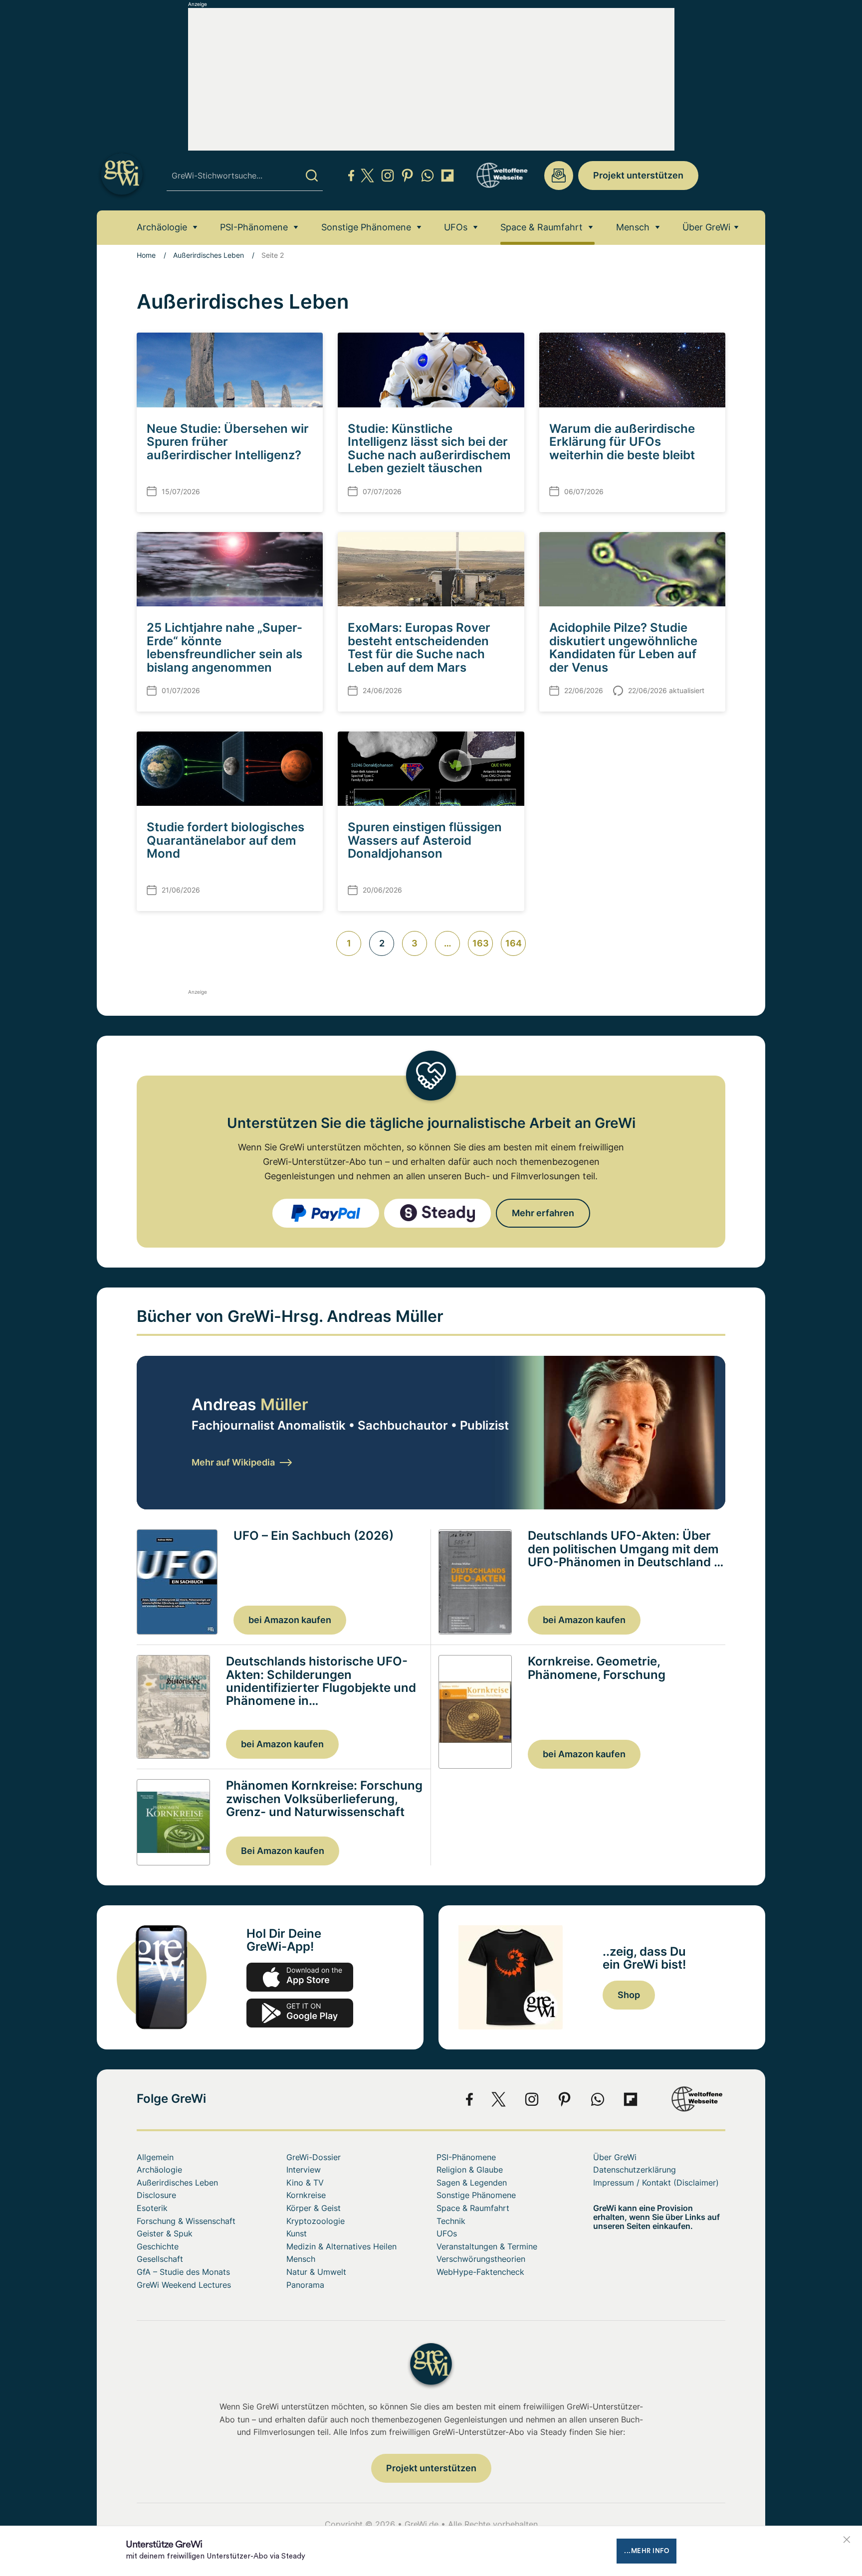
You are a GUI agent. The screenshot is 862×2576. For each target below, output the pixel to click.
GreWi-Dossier (314, 2157)
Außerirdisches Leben (209, 255)
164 (514, 943)
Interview (304, 2170)
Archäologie (162, 227)
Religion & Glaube (470, 2170)
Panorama (305, 2285)
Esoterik (152, 2208)
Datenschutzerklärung (635, 2170)
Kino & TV (305, 2183)
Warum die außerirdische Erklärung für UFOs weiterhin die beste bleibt (622, 442)
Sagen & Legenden (472, 2183)
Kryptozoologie (316, 2221)
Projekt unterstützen (638, 175)
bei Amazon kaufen (290, 1620)
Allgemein (155, 2157)
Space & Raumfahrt (541, 227)
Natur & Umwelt (316, 2272)
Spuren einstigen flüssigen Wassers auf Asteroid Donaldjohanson (425, 840)
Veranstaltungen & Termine (487, 2246)
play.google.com (300, 2013)
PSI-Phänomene (254, 227)
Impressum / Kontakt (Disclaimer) (656, 2183)
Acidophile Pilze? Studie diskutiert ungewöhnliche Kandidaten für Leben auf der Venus (623, 647)
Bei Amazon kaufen (283, 1851)
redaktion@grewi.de (559, 176)
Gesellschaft (160, 2259)
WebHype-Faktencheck (480, 2272)
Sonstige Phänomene (366, 227)
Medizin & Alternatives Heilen (341, 2246)
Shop (629, 1995)
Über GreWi (706, 227)
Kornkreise (306, 2195)
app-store (300, 1977)
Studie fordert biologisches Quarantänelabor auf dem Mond (225, 840)
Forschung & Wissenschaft (186, 2221)
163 (481, 943)
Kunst (297, 2233)
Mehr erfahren (543, 1213)
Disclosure (156, 2195)
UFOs (456, 227)
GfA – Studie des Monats (183, 2272)
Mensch (633, 227)
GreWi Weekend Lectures (184, 2285)
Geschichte (158, 2246)
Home (146, 255)
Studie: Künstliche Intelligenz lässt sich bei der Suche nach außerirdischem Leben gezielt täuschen (429, 448)
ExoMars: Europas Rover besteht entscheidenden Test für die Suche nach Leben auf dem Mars (419, 647)
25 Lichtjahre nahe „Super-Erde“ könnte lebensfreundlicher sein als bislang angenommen (224, 647)
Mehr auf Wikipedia (233, 1462)
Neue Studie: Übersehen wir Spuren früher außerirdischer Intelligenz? (228, 442)
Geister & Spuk (165, 2233)
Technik (451, 2221)
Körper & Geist (314, 2208)
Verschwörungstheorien (481, 2259)
